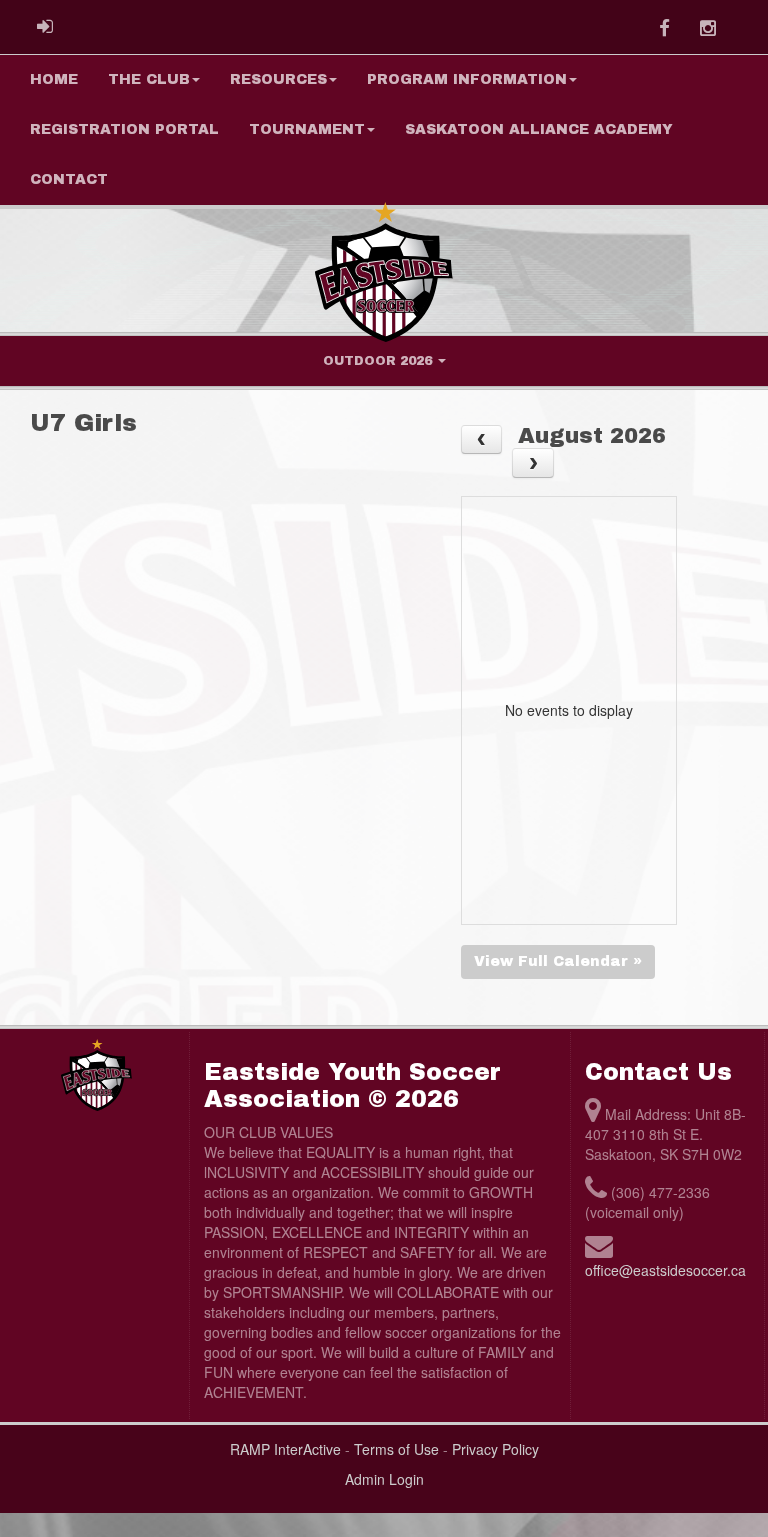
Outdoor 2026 (379, 361)
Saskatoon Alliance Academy (539, 129)
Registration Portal (124, 129)
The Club (149, 79)
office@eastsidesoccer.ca (665, 1270)
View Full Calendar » (558, 961)
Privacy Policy (495, 1449)
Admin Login (384, 1479)
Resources (278, 79)
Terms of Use (396, 1449)
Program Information (467, 79)
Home (54, 79)
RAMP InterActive (285, 1449)
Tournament (307, 129)
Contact (69, 179)
